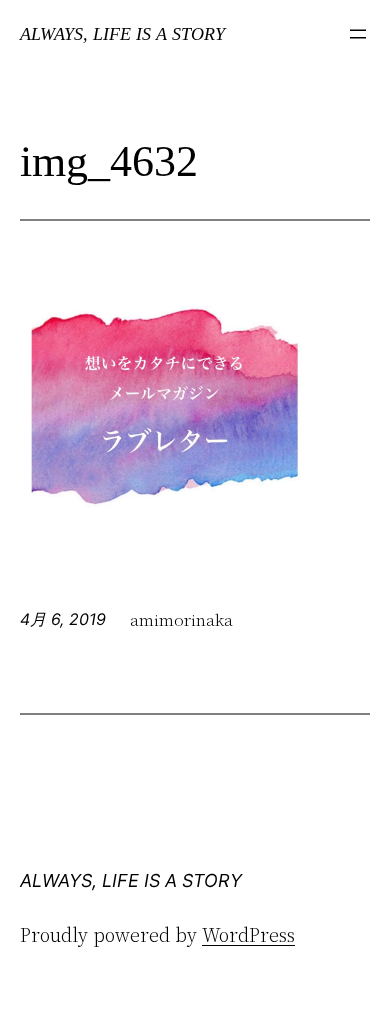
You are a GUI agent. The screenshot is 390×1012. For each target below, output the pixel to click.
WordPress (248, 934)
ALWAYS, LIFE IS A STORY (122, 34)
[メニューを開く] (358, 34)
